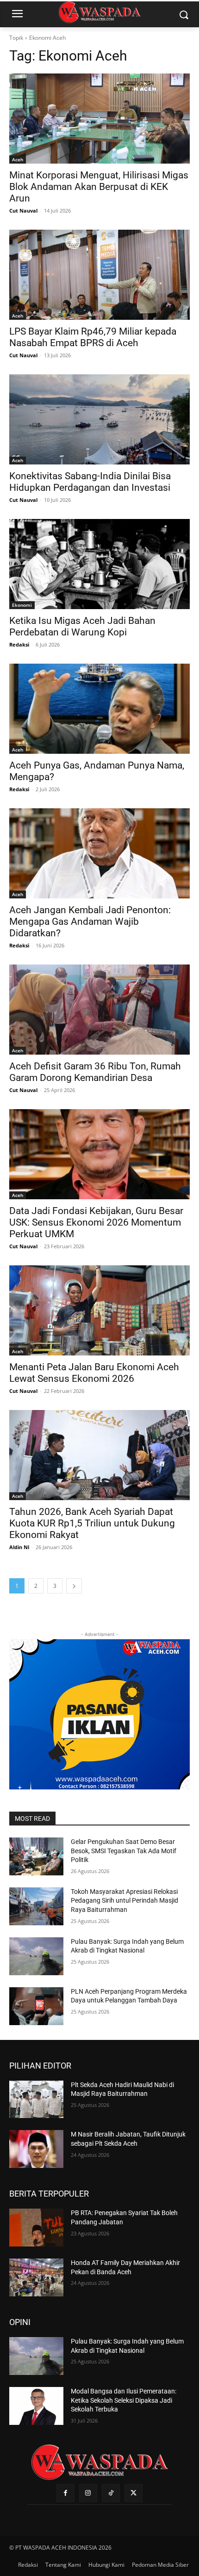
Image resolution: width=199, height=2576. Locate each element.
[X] (134, 2493)
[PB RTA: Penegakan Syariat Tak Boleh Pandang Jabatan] (36, 2228)
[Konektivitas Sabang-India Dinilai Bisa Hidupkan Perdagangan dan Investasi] (99, 419)
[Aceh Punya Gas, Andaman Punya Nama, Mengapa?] (99, 709)
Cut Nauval (23, 211)
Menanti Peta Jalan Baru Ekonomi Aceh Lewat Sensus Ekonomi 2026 (94, 1373)
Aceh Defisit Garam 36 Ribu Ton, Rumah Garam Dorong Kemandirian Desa (95, 1072)
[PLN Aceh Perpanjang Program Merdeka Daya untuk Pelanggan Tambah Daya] (36, 2006)
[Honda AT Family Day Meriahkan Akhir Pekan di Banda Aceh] (36, 2277)
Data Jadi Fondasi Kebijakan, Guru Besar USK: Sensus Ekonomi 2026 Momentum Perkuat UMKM (96, 1222)
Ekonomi (22, 605)
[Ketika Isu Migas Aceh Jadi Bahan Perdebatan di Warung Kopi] (99, 564)
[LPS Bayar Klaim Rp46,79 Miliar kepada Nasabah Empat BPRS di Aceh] (99, 275)
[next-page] (74, 1586)
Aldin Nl (19, 1547)
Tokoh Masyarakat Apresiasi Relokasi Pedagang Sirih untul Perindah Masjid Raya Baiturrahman (124, 1901)
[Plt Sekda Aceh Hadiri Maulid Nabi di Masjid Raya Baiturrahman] (36, 2100)
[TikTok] (111, 2493)
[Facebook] (65, 2493)
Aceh (18, 159)
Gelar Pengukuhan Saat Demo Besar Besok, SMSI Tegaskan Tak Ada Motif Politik (124, 1851)
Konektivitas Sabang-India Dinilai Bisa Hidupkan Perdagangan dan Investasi (90, 482)
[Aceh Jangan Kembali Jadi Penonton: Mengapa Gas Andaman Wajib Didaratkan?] (99, 853)
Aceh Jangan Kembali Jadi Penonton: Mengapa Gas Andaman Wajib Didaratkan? (90, 922)
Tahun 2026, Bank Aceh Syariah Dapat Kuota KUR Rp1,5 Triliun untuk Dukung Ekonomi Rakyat (92, 1523)
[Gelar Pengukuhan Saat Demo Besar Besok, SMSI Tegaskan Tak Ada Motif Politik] (36, 1856)
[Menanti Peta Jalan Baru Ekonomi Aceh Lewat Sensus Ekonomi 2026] (99, 1310)
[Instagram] (88, 2493)
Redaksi (19, 644)
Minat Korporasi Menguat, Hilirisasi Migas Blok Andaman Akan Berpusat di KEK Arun (99, 187)
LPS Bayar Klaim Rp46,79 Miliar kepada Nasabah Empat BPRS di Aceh (93, 337)
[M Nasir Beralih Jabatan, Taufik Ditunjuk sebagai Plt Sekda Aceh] (36, 2149)
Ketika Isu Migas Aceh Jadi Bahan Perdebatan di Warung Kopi (82, 626)
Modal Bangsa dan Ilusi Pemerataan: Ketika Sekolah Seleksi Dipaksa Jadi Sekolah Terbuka (124, 2400)
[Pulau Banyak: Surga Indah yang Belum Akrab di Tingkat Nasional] (36, 1956)
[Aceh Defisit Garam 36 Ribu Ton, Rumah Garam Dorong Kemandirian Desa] (99, 1010)
